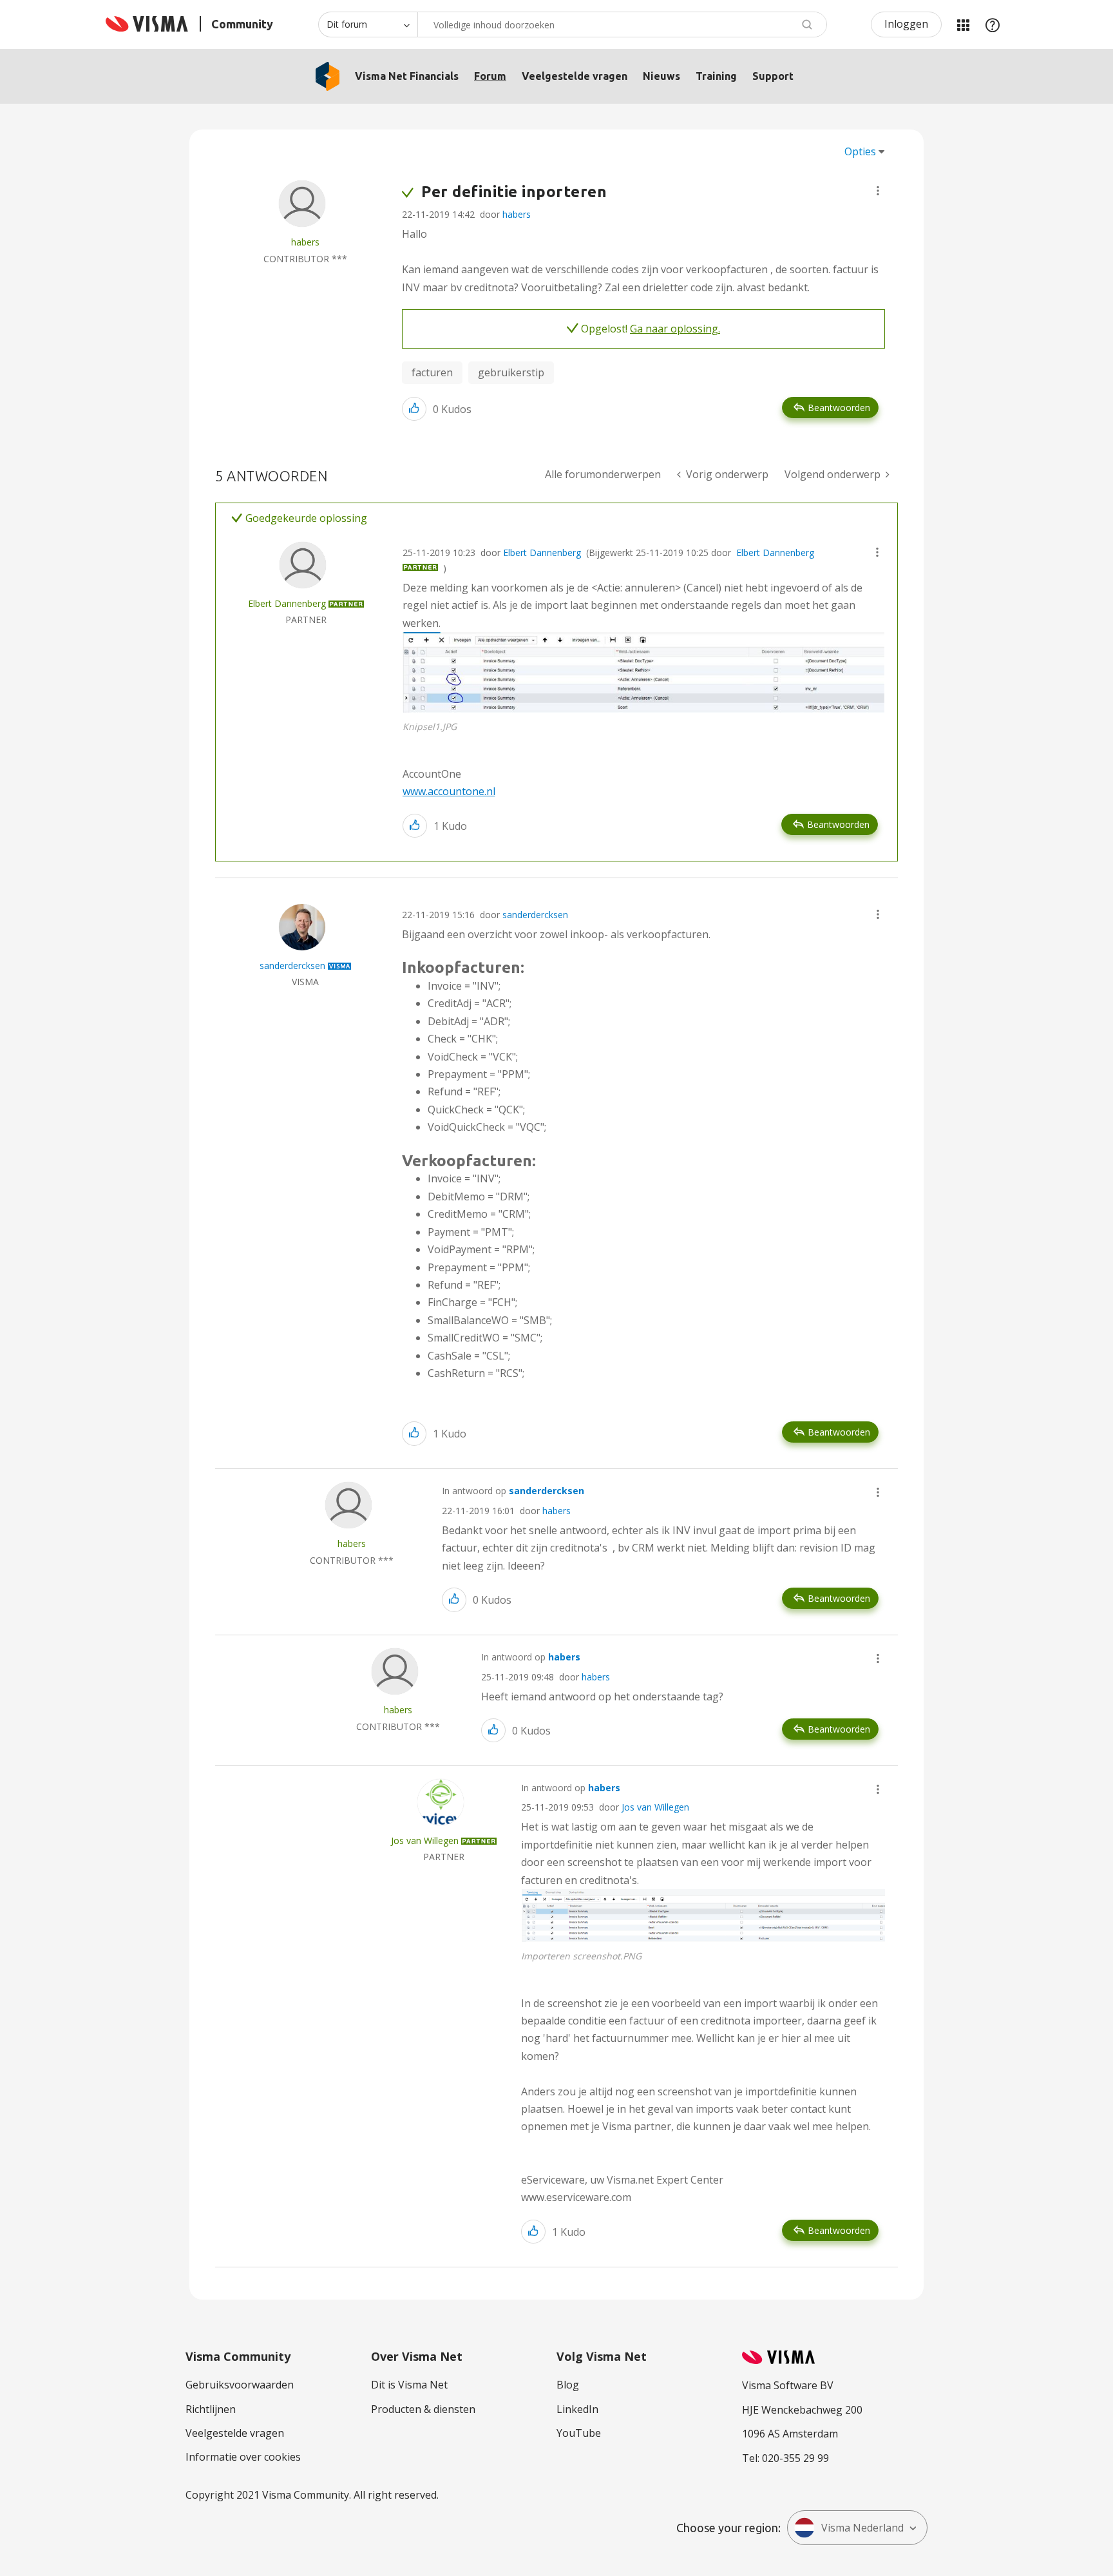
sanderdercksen (535, 915)
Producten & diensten (423, 2409)
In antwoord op (513, 1491)
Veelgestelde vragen (575, 76)
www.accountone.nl (449, 791)
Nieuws (661, 76)
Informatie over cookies (243, 2457)
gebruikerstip (511, 372)
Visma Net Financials (407, 76)
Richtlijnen (211, 2409)
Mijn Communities (963, 24)
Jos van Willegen (655, 1807)
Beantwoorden (839, 408)
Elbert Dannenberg (542, 553)
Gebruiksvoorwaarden (240, 2385)
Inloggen (906, 24)
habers (517, 214)
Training (716, 76)
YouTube (579, 2433)
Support (773, 76)
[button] (878, 191)
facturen (432, 372)
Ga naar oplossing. (675, 329)
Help (993, 24)
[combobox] (622, 24)
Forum (490, 76)
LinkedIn (577, 2409)
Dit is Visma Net (409, 2385)
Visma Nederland (862, 2528)
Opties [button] (860, 151)
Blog (568, 2385)
